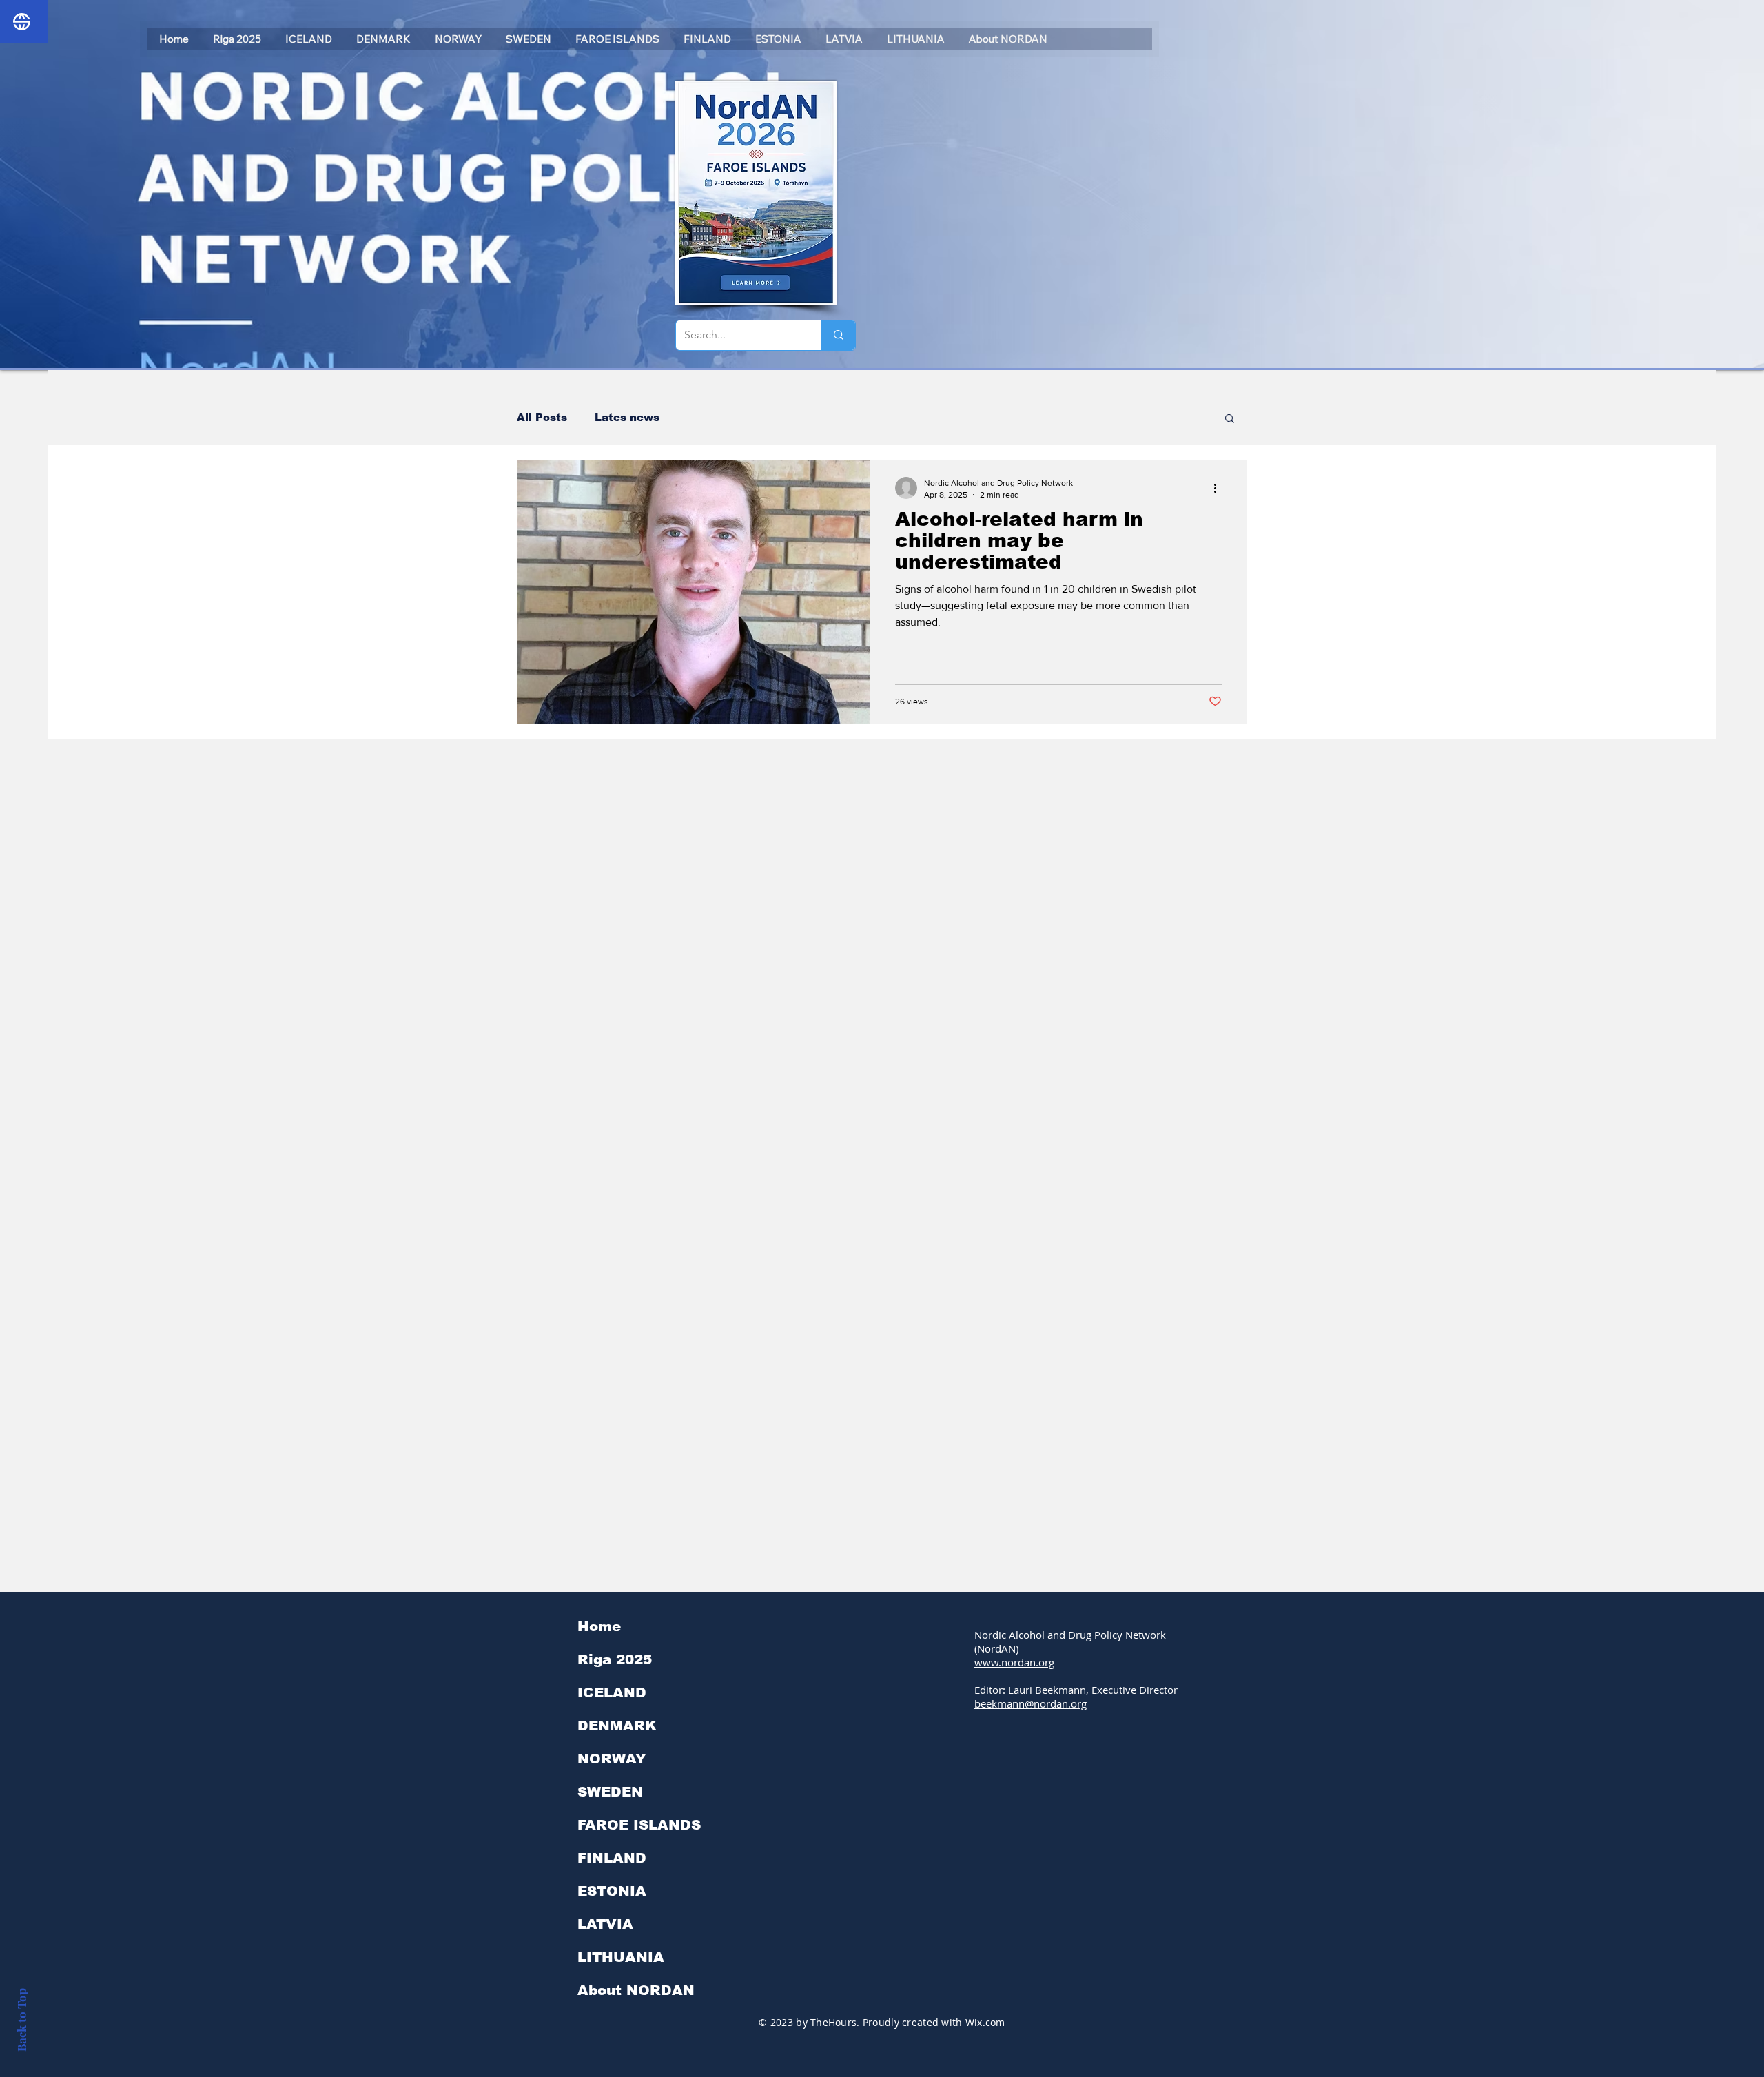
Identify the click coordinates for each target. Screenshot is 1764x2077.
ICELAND (612, 1692)
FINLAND (612, 1858)
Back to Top (21, 2020)
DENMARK (617, 1726)
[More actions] (1220, 488)
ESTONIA (612, 1891)
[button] (1230, 419)
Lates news (627, 417)
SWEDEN (610, 1792)
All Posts (542, 417)
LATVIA (605, 1924)
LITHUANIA (621, 1957)
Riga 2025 (615, 1659)
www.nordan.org (1014, 1662)
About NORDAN (636, 1990)
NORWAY (612, 1759)
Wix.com (985, 2022)
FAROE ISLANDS (639, 1825)
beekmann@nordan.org (1030, 1703)
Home (599, 1626)
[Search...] (838, 335)
